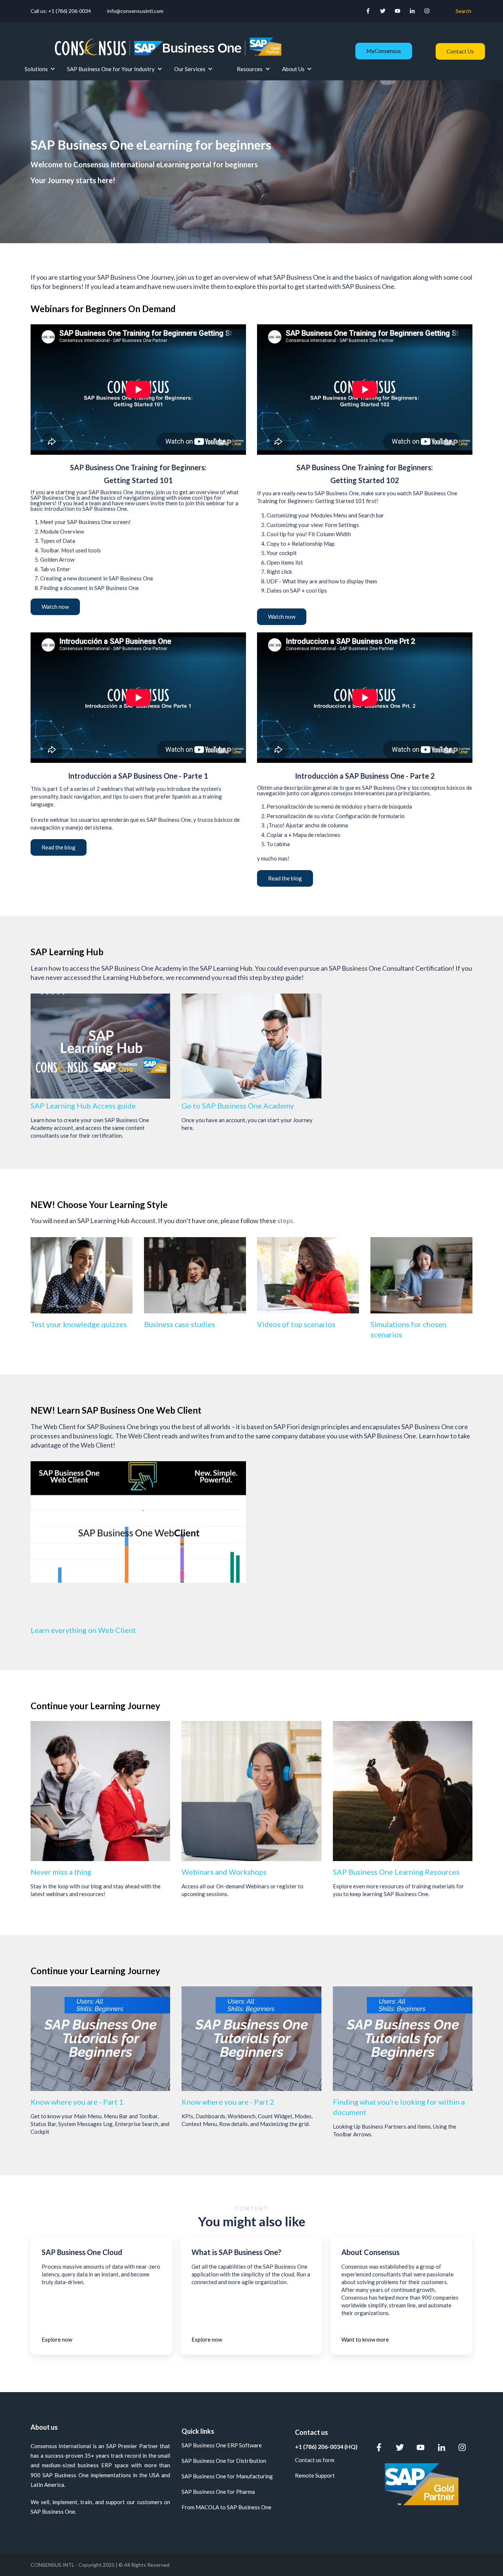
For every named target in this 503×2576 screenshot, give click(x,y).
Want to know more (365, 2339)
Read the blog (59, 847)
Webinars (198, 1872)
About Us (293, 69)
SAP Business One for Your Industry (111, 69)
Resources (250, 69)
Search (463, 11)
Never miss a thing (61, 1872)
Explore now (57, 2339)
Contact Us (460, 51)
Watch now (55, 607)
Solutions (36, 69)
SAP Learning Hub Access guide (83, 1106)
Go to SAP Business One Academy (238, 1106)
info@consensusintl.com (135, 11)
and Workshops (241, 1872)
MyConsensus (384, 51)
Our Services (190, 69)
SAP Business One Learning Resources (396, 1872)
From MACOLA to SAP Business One (226, 2507)
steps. (286, 1221)
